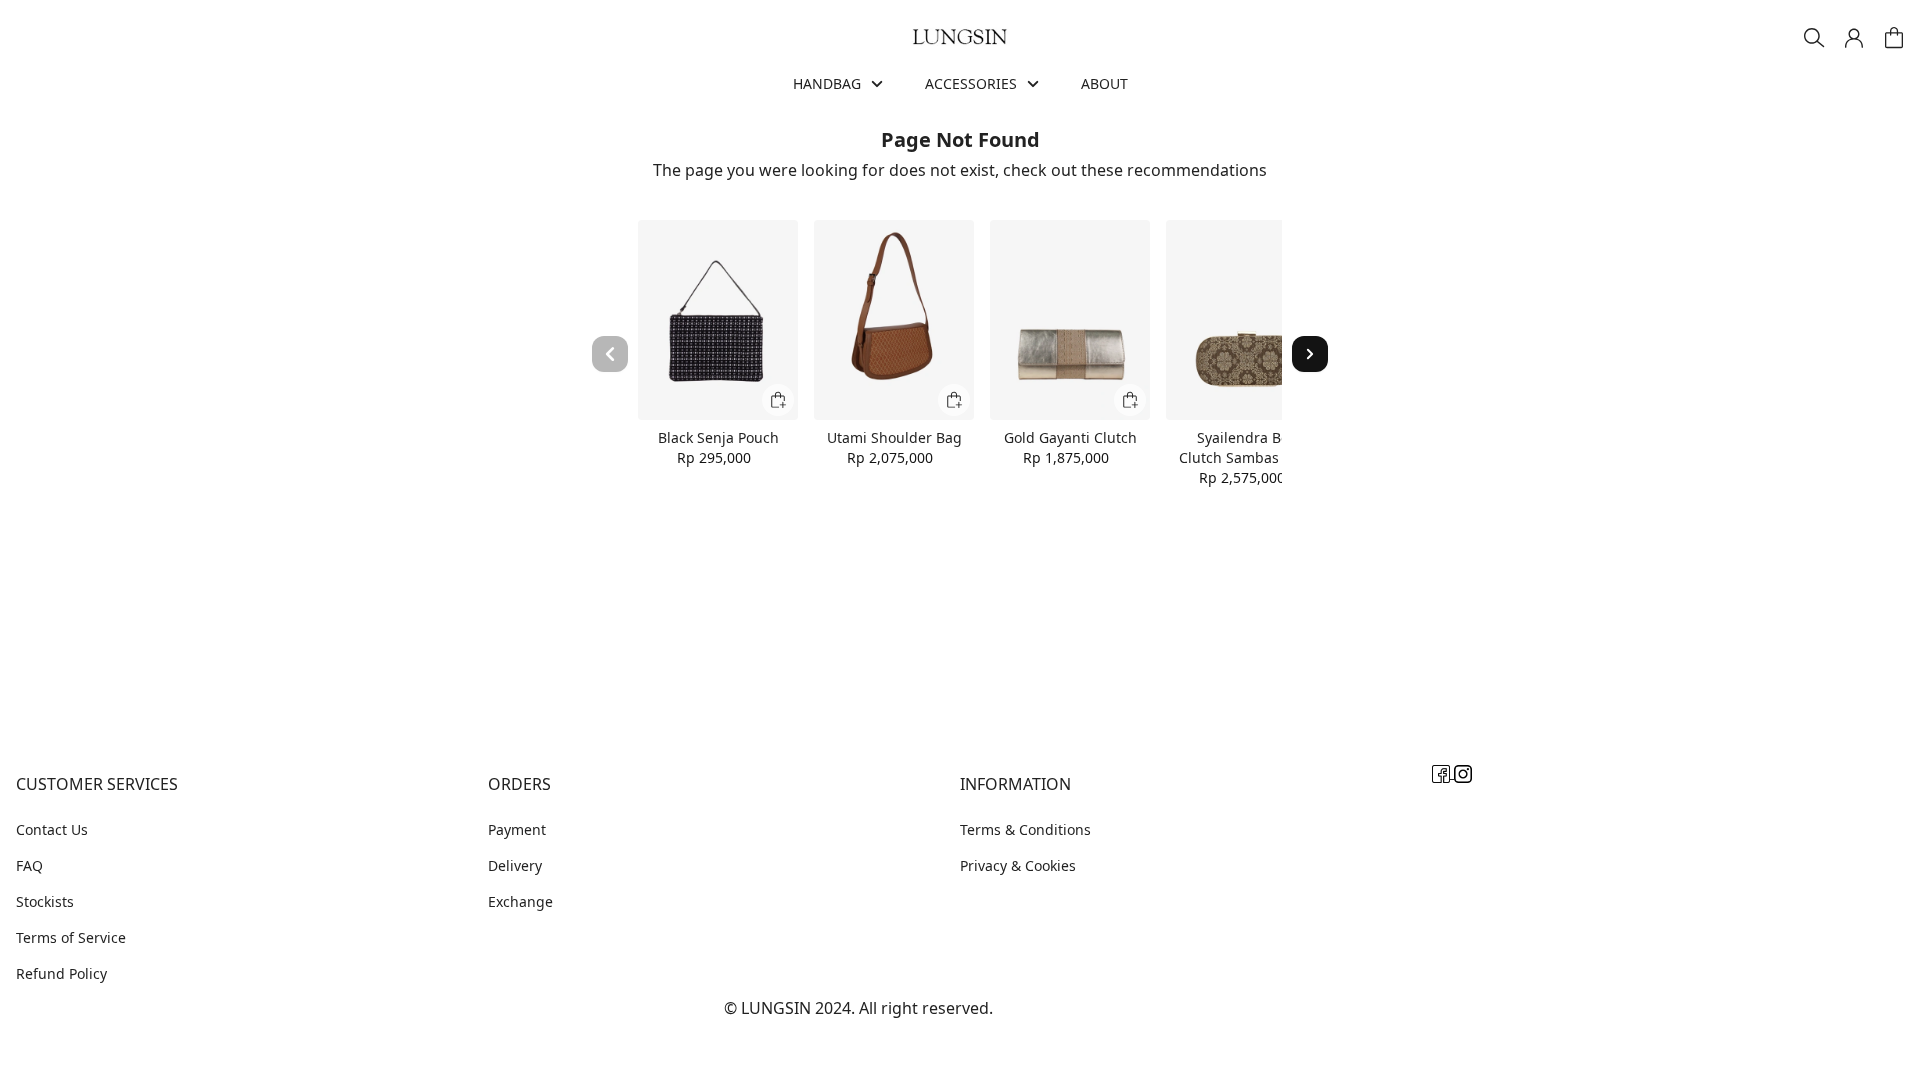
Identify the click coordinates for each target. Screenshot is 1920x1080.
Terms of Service (71, 937)
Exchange (520, 901)
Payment (517, 829)
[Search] (1814, 38)
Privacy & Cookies (1018, 865)
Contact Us (52, 829)
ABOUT (1104, 83)
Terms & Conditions (1025, 829)
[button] (1854, 38)
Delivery (515, 865)
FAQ (29, 865)
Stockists (45, 901)
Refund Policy (61, 973)
